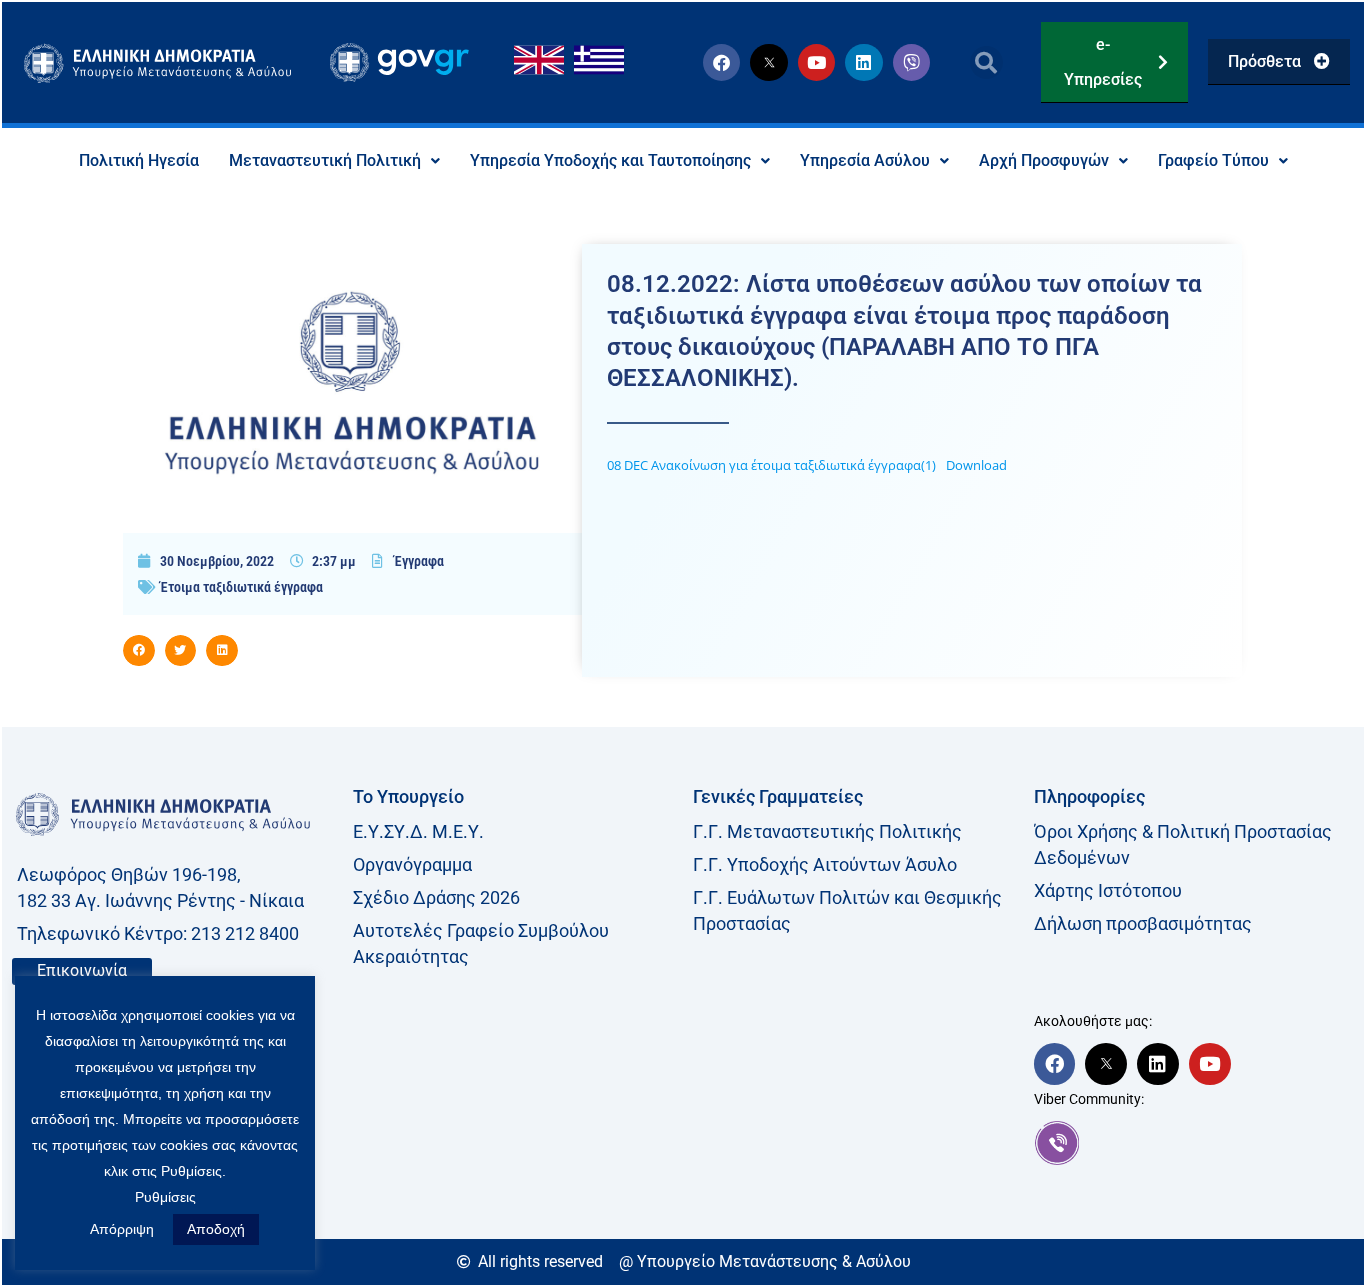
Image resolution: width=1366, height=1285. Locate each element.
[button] (986, 62)
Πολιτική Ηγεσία (139, 160)
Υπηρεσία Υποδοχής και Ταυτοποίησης (610, 160)
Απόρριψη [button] (122, 1229)
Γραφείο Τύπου (1213, 160)
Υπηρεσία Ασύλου (865, 160)
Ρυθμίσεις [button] (165, 1197)
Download (976, 465)
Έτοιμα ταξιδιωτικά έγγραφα (241, 587)
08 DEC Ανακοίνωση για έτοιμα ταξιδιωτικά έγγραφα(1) (771, 465)
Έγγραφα (419, 561)
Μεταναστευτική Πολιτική (325, 160)
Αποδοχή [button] (216, 1229)
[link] (1194, 1143)
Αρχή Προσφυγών (1044, 160)
